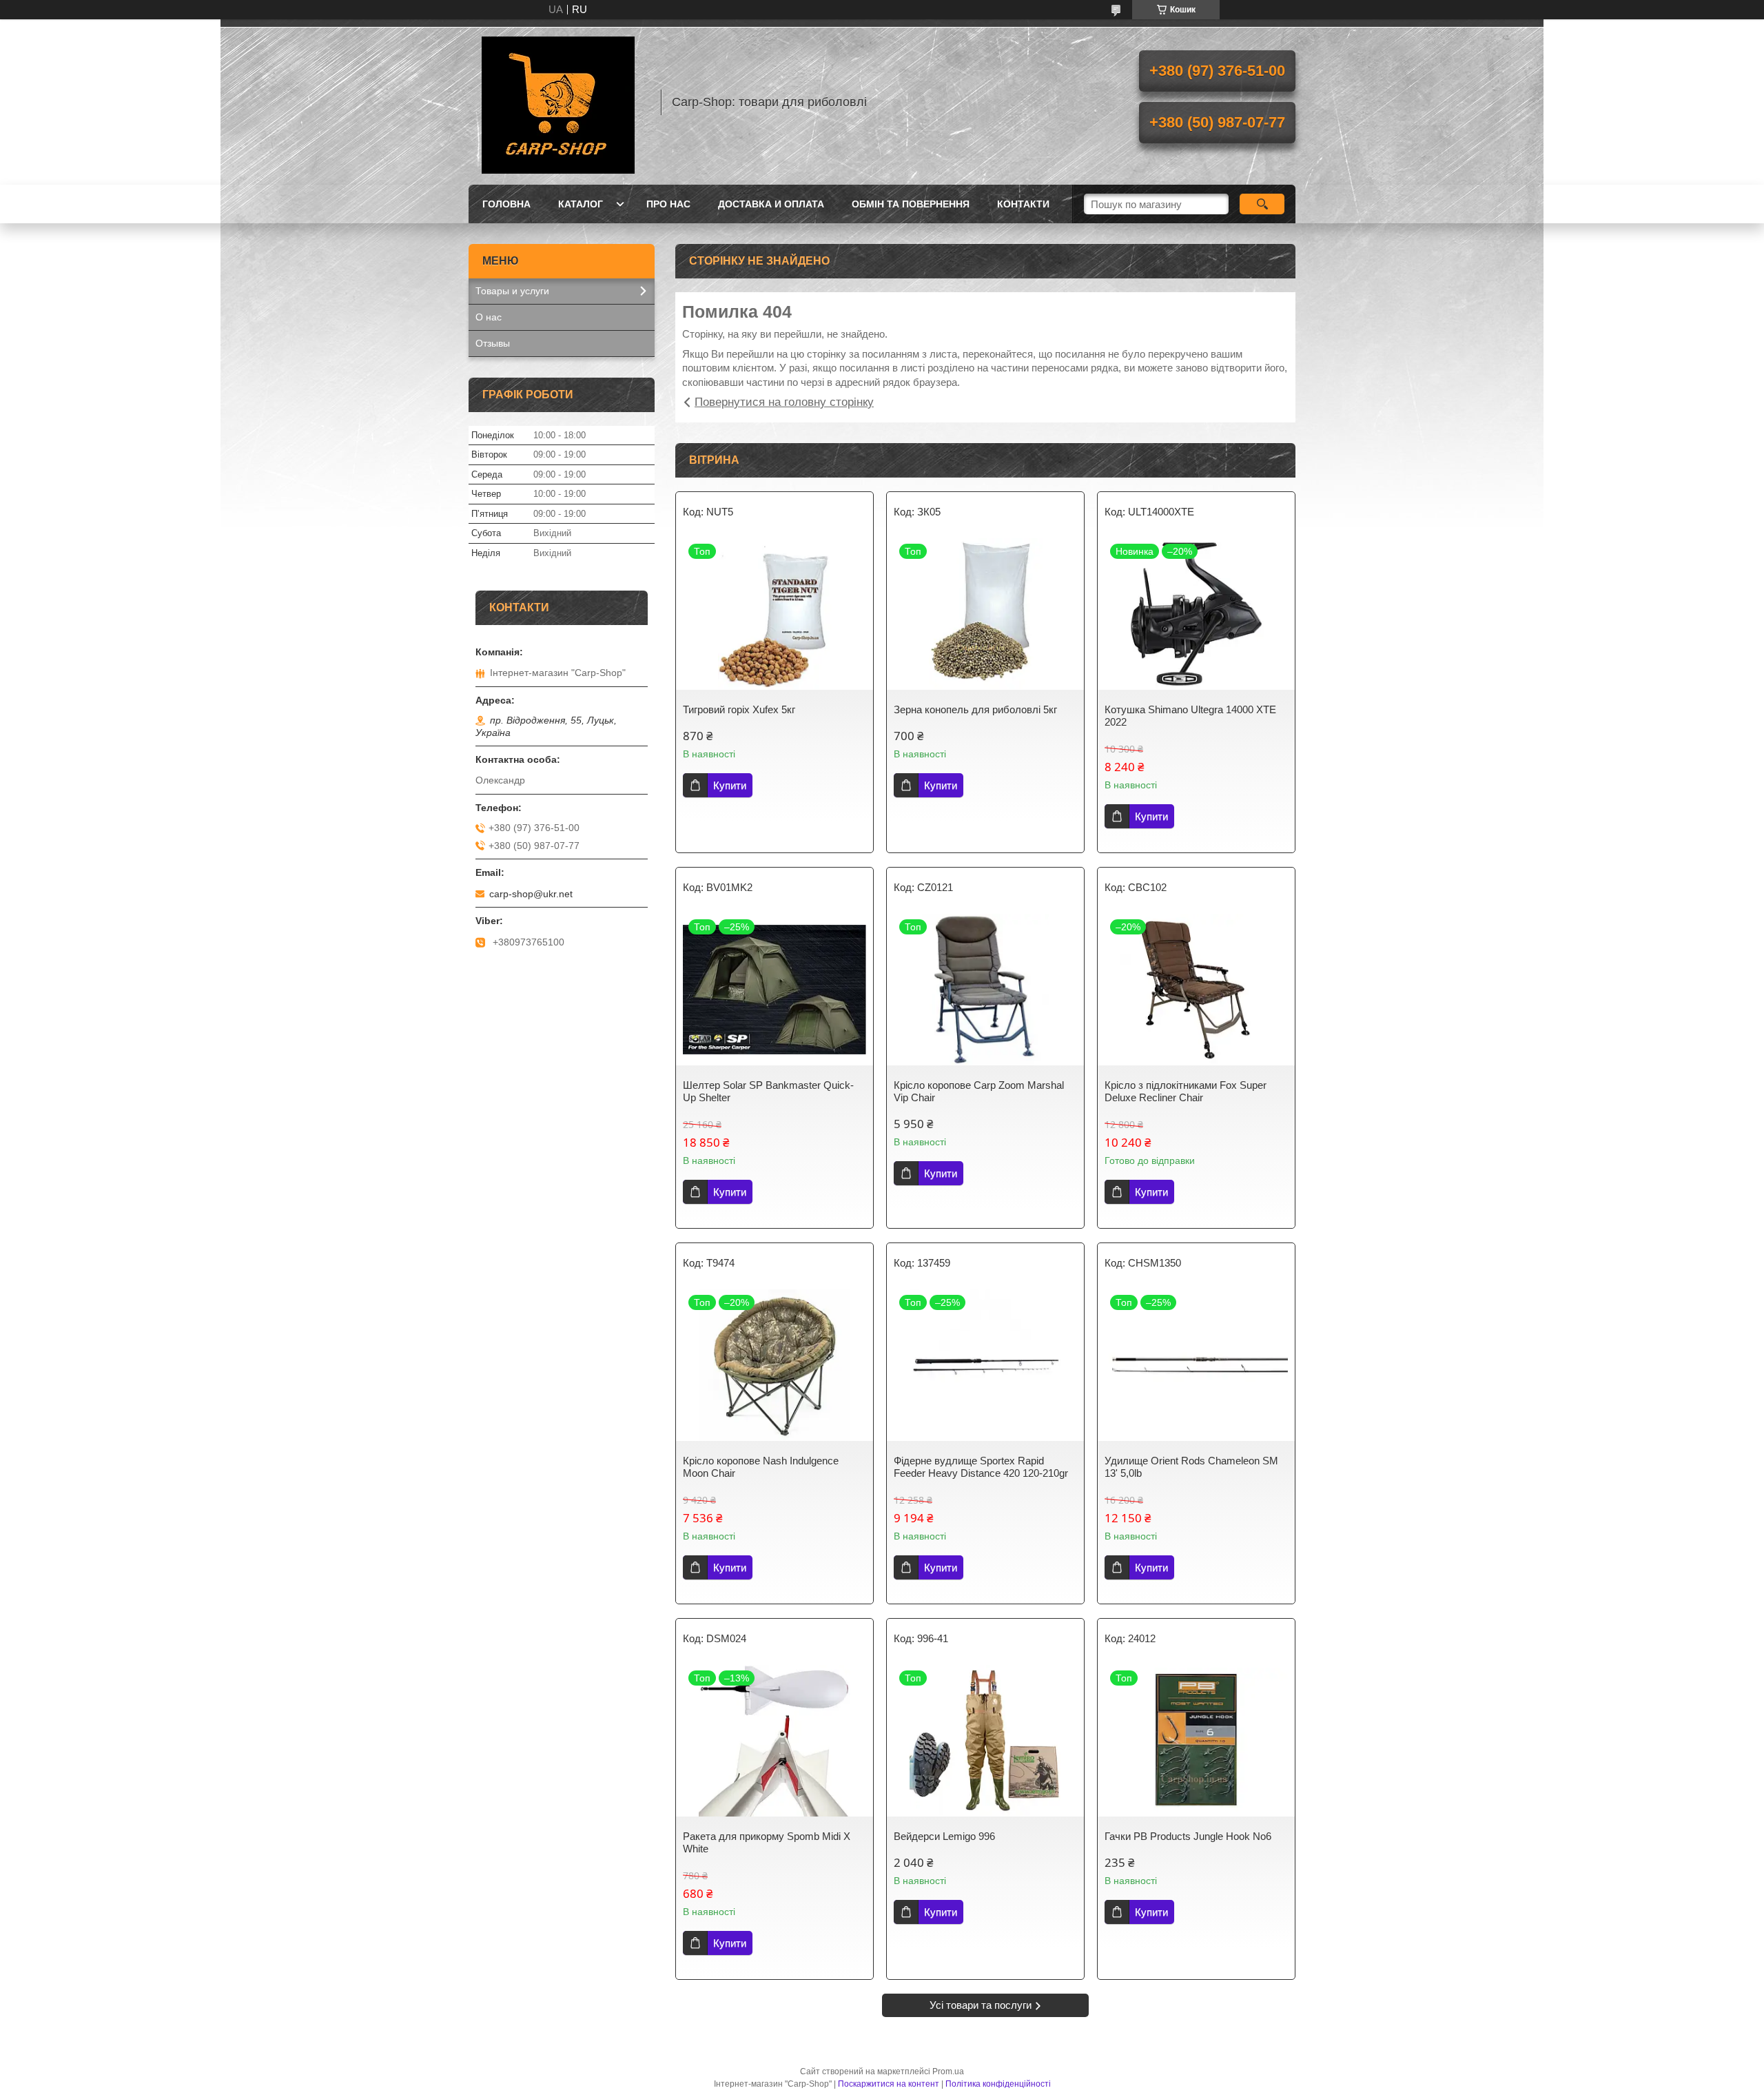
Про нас (668, 204)
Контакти (1023, 204)
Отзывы (493, 343)
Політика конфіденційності (998, 2084)
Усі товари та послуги (981, 2005)
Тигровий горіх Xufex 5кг (739, 709)
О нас (489, 317)
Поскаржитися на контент (889, 2084)
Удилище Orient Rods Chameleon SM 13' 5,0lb (1191, 1467)
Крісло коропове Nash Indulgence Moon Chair (761, 1467)
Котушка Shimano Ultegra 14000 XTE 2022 (1190, 716)
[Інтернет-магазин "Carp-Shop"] (558, 102)
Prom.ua (948, 2072)
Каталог (581, 204)
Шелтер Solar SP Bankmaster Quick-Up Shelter (768, 1091)
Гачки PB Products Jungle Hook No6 (1188, 1836)
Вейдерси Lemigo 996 (944, 1836)
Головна (506, 204)
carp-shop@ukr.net (531, 894)
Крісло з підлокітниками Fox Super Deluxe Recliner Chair (1186, 1091)
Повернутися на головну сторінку (784, 402)
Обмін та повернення (911, 204)
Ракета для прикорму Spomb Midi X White (767, 1842)
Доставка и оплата (771, 204)
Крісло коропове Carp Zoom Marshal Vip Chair (979, 1091)
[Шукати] (1262, 204)
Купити (730, 785)
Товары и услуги (512, 291)
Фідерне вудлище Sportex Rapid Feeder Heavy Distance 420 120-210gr (981, 1467)
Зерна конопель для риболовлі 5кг (975, 709)
